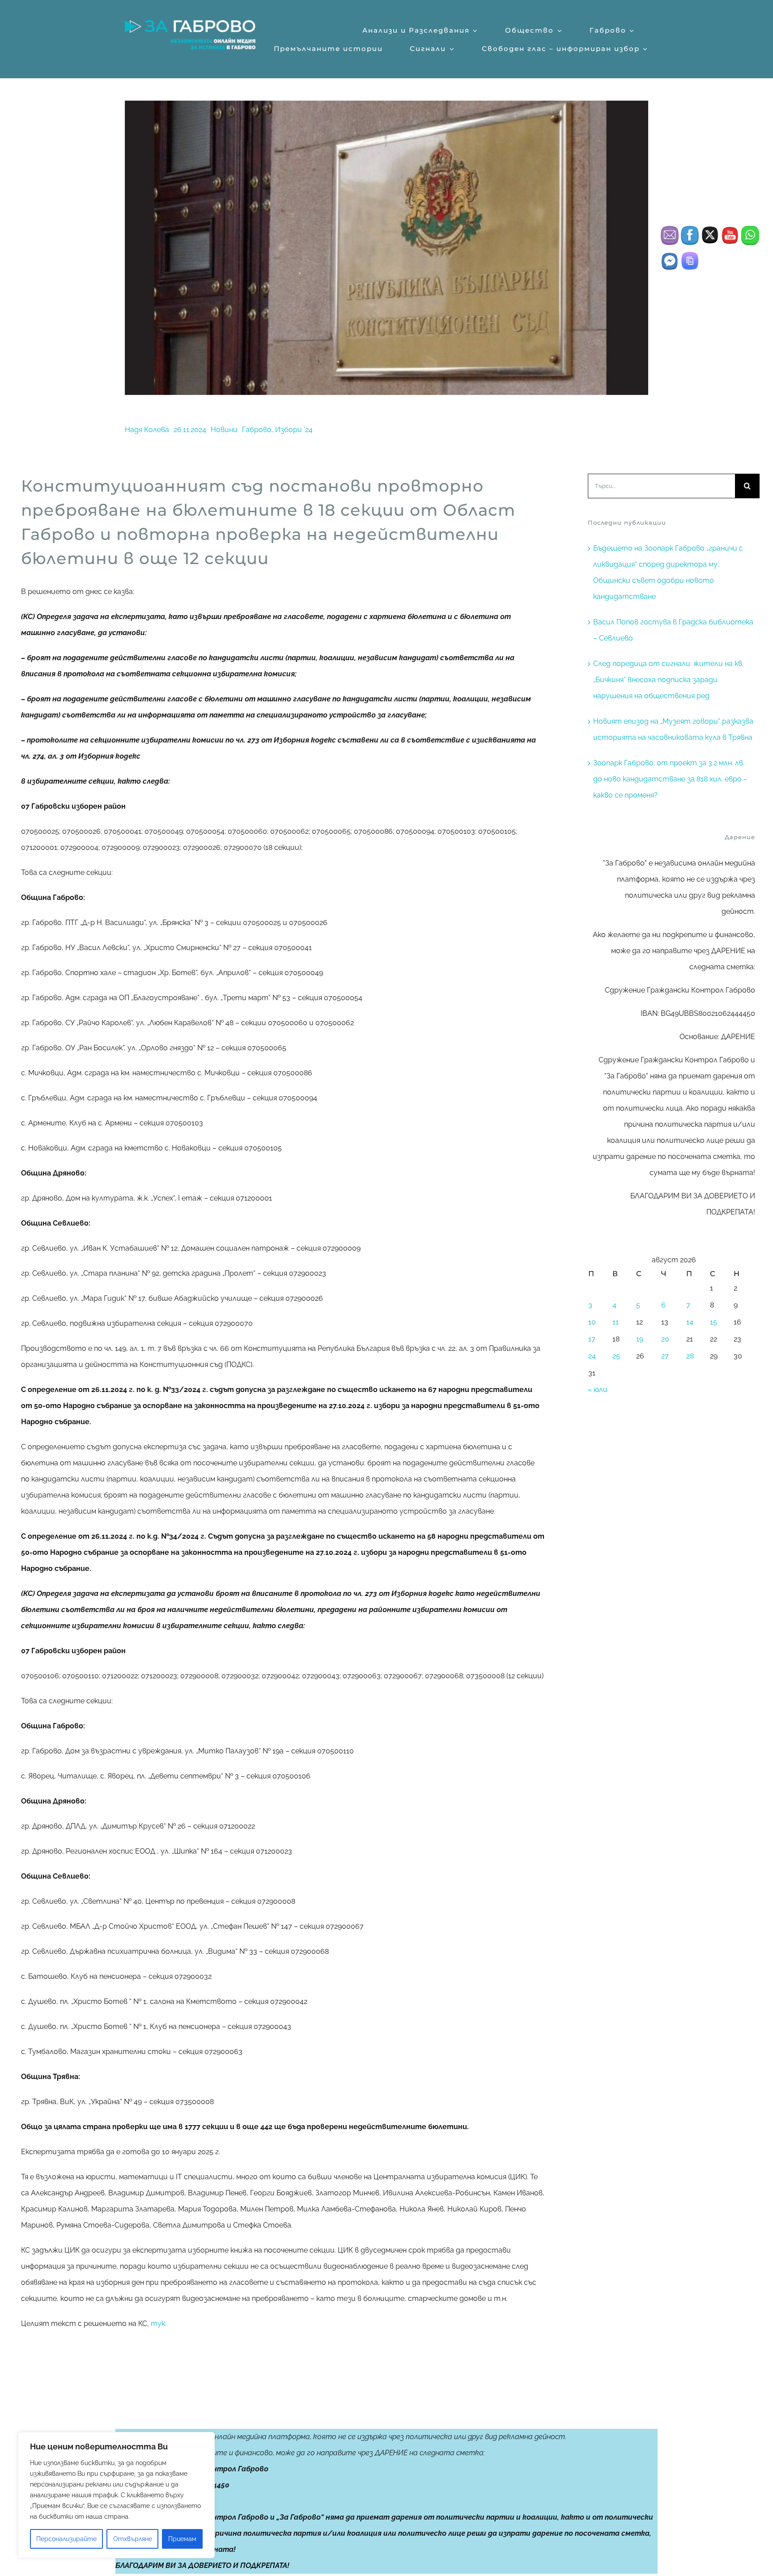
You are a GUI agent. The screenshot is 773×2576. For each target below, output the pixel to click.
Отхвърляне (133, 2539)
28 (690, 1356)
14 (690, 1322)
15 (714, 1322)
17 (592, 1339)
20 (665, 1339)
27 (665, 1356)
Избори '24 (294, 430)
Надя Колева (147, 430)
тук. (159, 2323)
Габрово (257, 430)
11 (616, 1322)
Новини (224, 430)
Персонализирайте (66, 2539)
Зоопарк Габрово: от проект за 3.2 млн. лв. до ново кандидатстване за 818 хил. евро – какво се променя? (670, 779)
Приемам (182, 2539)
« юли (598, 1390)
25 (616, 1356)
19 (640, 1339)
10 (592, 1322)
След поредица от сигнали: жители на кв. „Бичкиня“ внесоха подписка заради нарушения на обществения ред (668, 680)
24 (592, 1356)
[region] (116, 2495)
